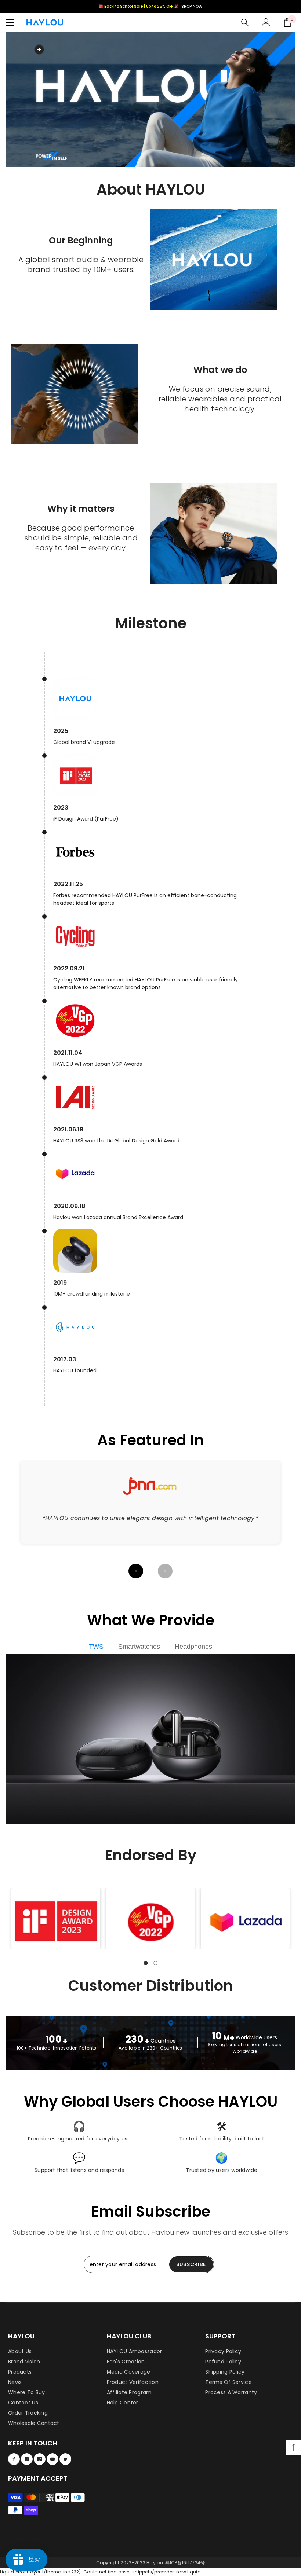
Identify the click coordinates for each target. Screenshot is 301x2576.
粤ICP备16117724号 (185, 2563)
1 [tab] (146, 1963)
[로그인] (266, 22)
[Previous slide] (136, 1571)
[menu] (10, 22)
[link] (56, 1921)
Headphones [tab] (193, 1647)
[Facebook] (14, 2459)
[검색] (245, 22)
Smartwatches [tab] (139, 1647)
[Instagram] (27, 2459)
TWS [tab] (96, 1647)
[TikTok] (40, 2459)
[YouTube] (52, 2459)
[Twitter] (65, 2459)
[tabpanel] (56, 1918)
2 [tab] (155, 1963)
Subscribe (191, 2264)
